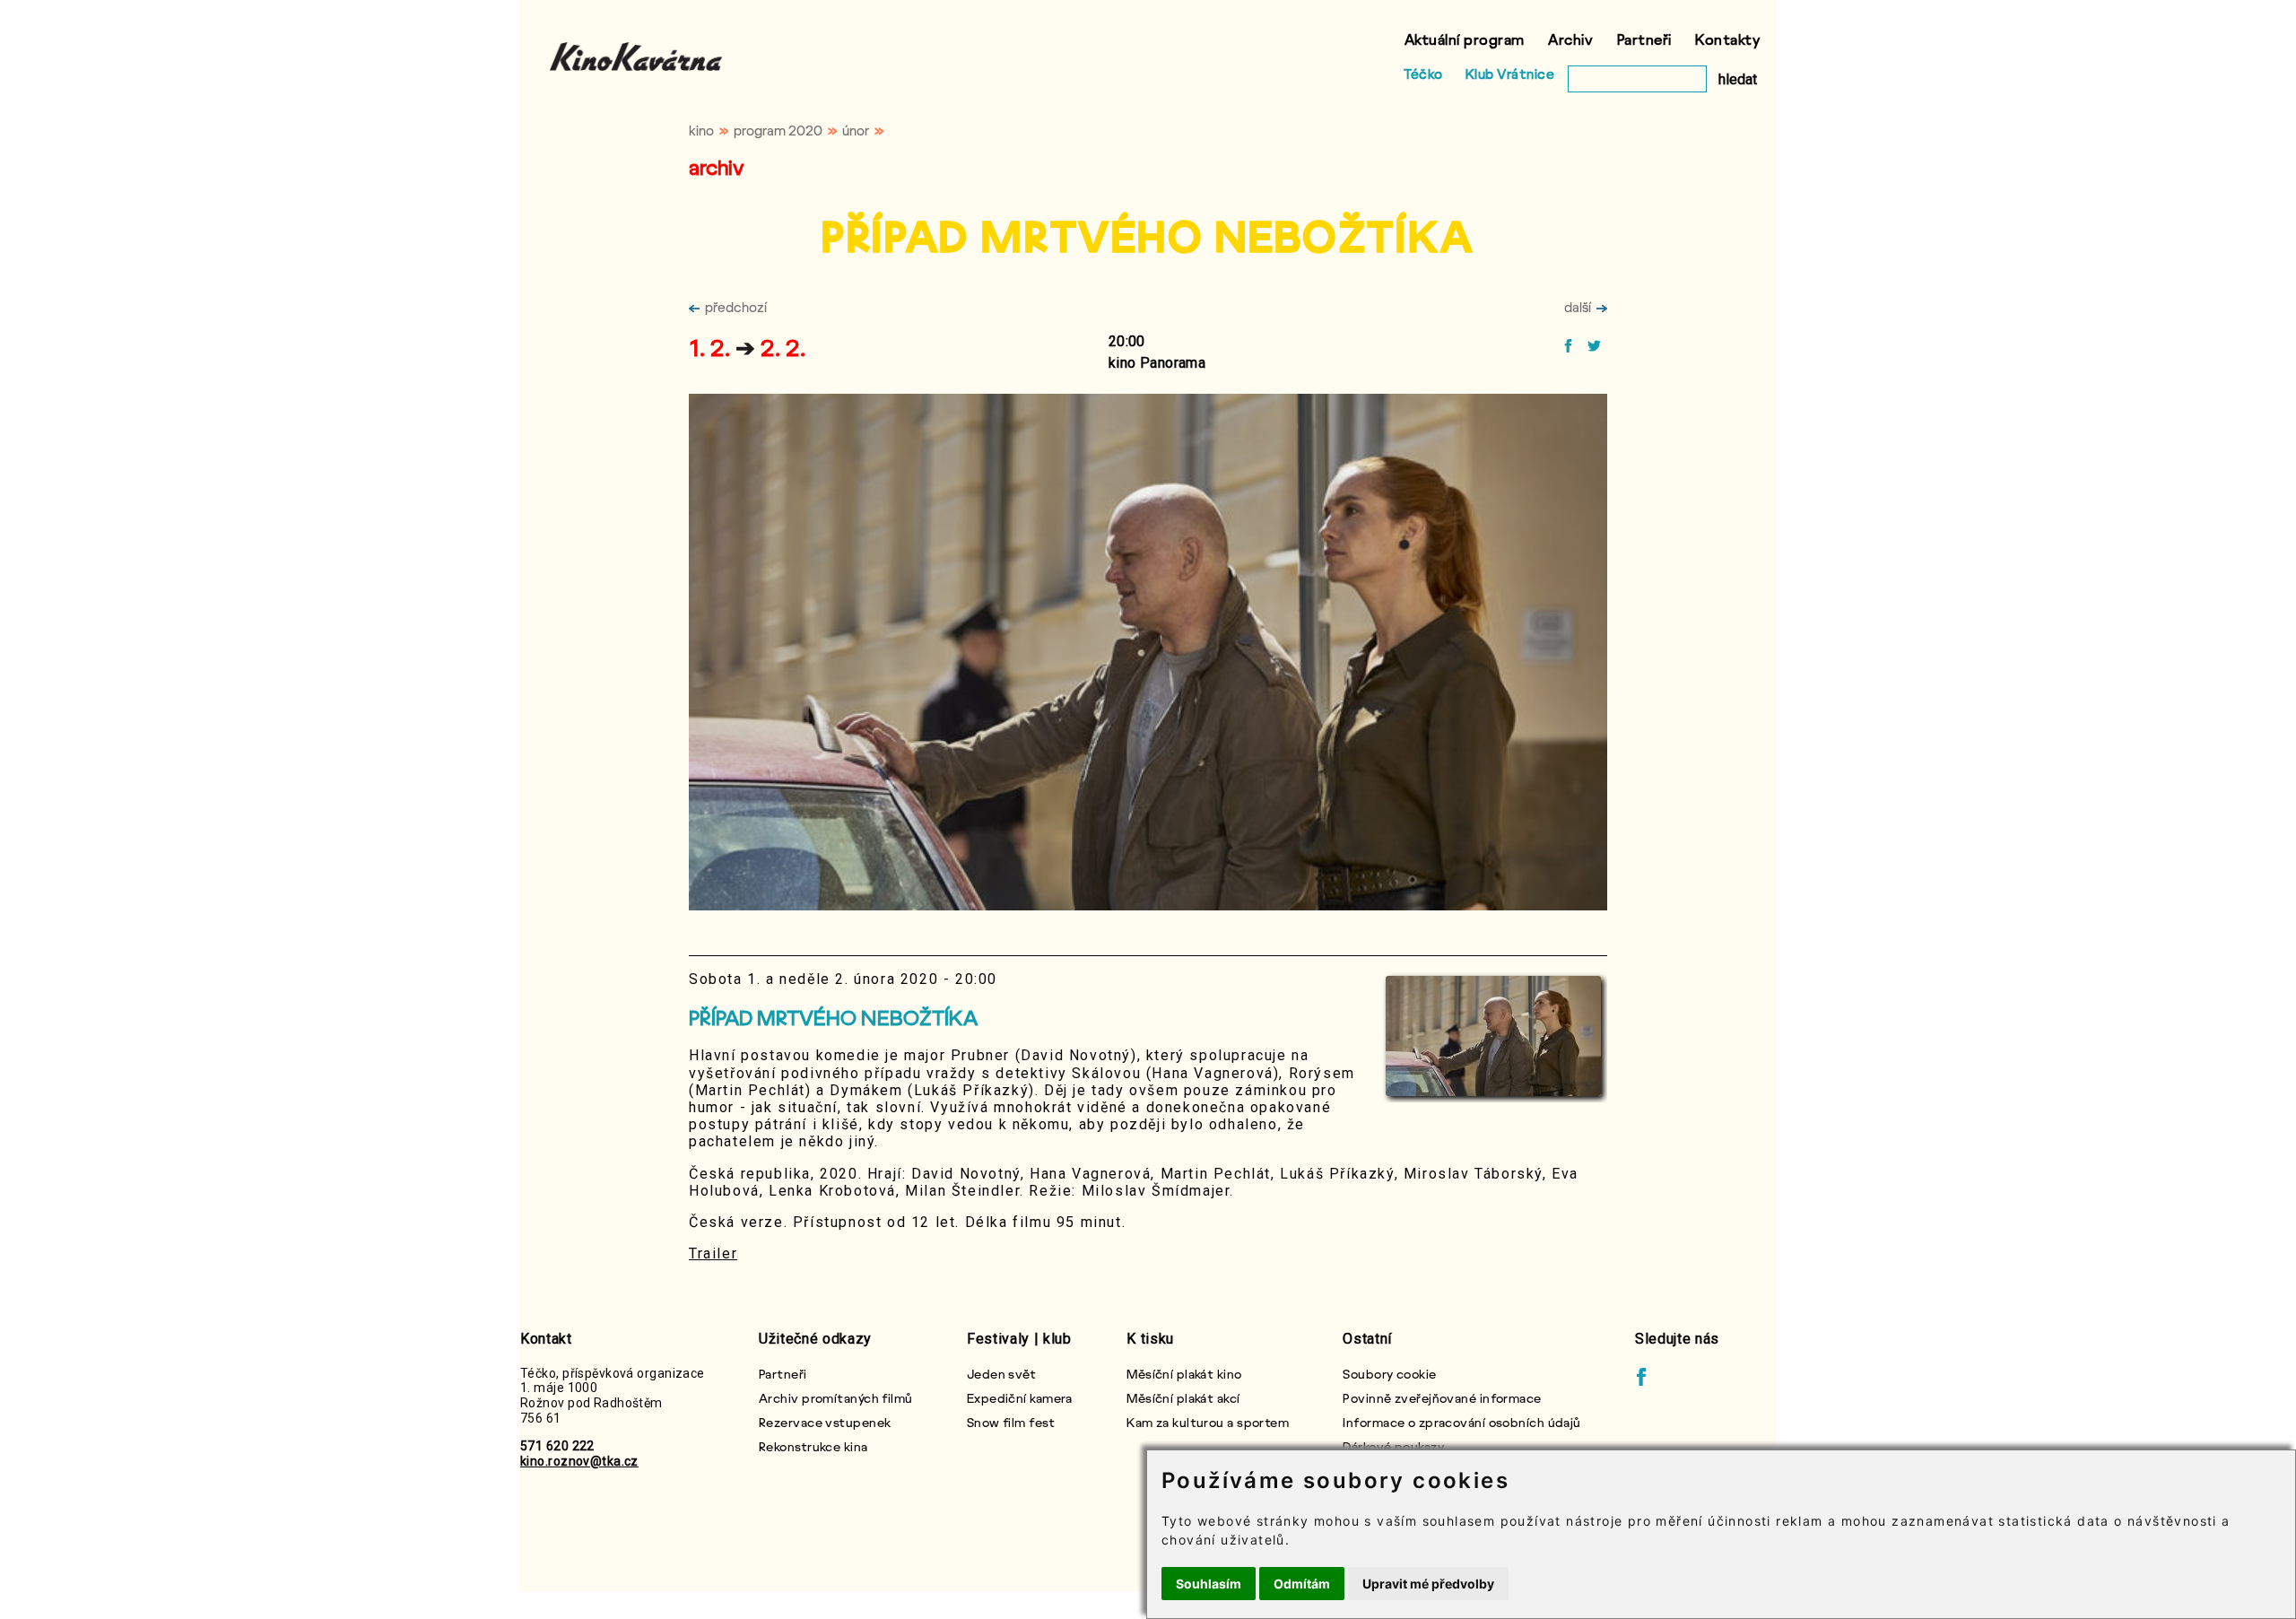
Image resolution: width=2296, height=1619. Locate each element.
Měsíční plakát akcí (1183, 1398)
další (1578, 307)
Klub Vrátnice (1510, 74)
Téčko (1423, 74)
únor (856, 130)
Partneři (1644, 39)
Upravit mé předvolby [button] (1428, 1584)
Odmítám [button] (1302, 1584)
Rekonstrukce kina (813, 1446)
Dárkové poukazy (1393, 1446)
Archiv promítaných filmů (836, 1398)
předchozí (736, 307)
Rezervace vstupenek (825, 1422)
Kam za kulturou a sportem (1208, 1422)
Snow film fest (1011, 1422)
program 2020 (778, 130)
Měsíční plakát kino (1184, 1374)
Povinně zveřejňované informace (1442, 1398)
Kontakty (1727, 39)
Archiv (1570, 39)
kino (701, 130)
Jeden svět (1001, 1374)
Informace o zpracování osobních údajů (1461, 1422)
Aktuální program (1465, 39)
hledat (1738, 79)
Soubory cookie (1389, 1374)
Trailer (713, 1253)
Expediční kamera (1020, 1398)
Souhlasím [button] (1209, 1584)
